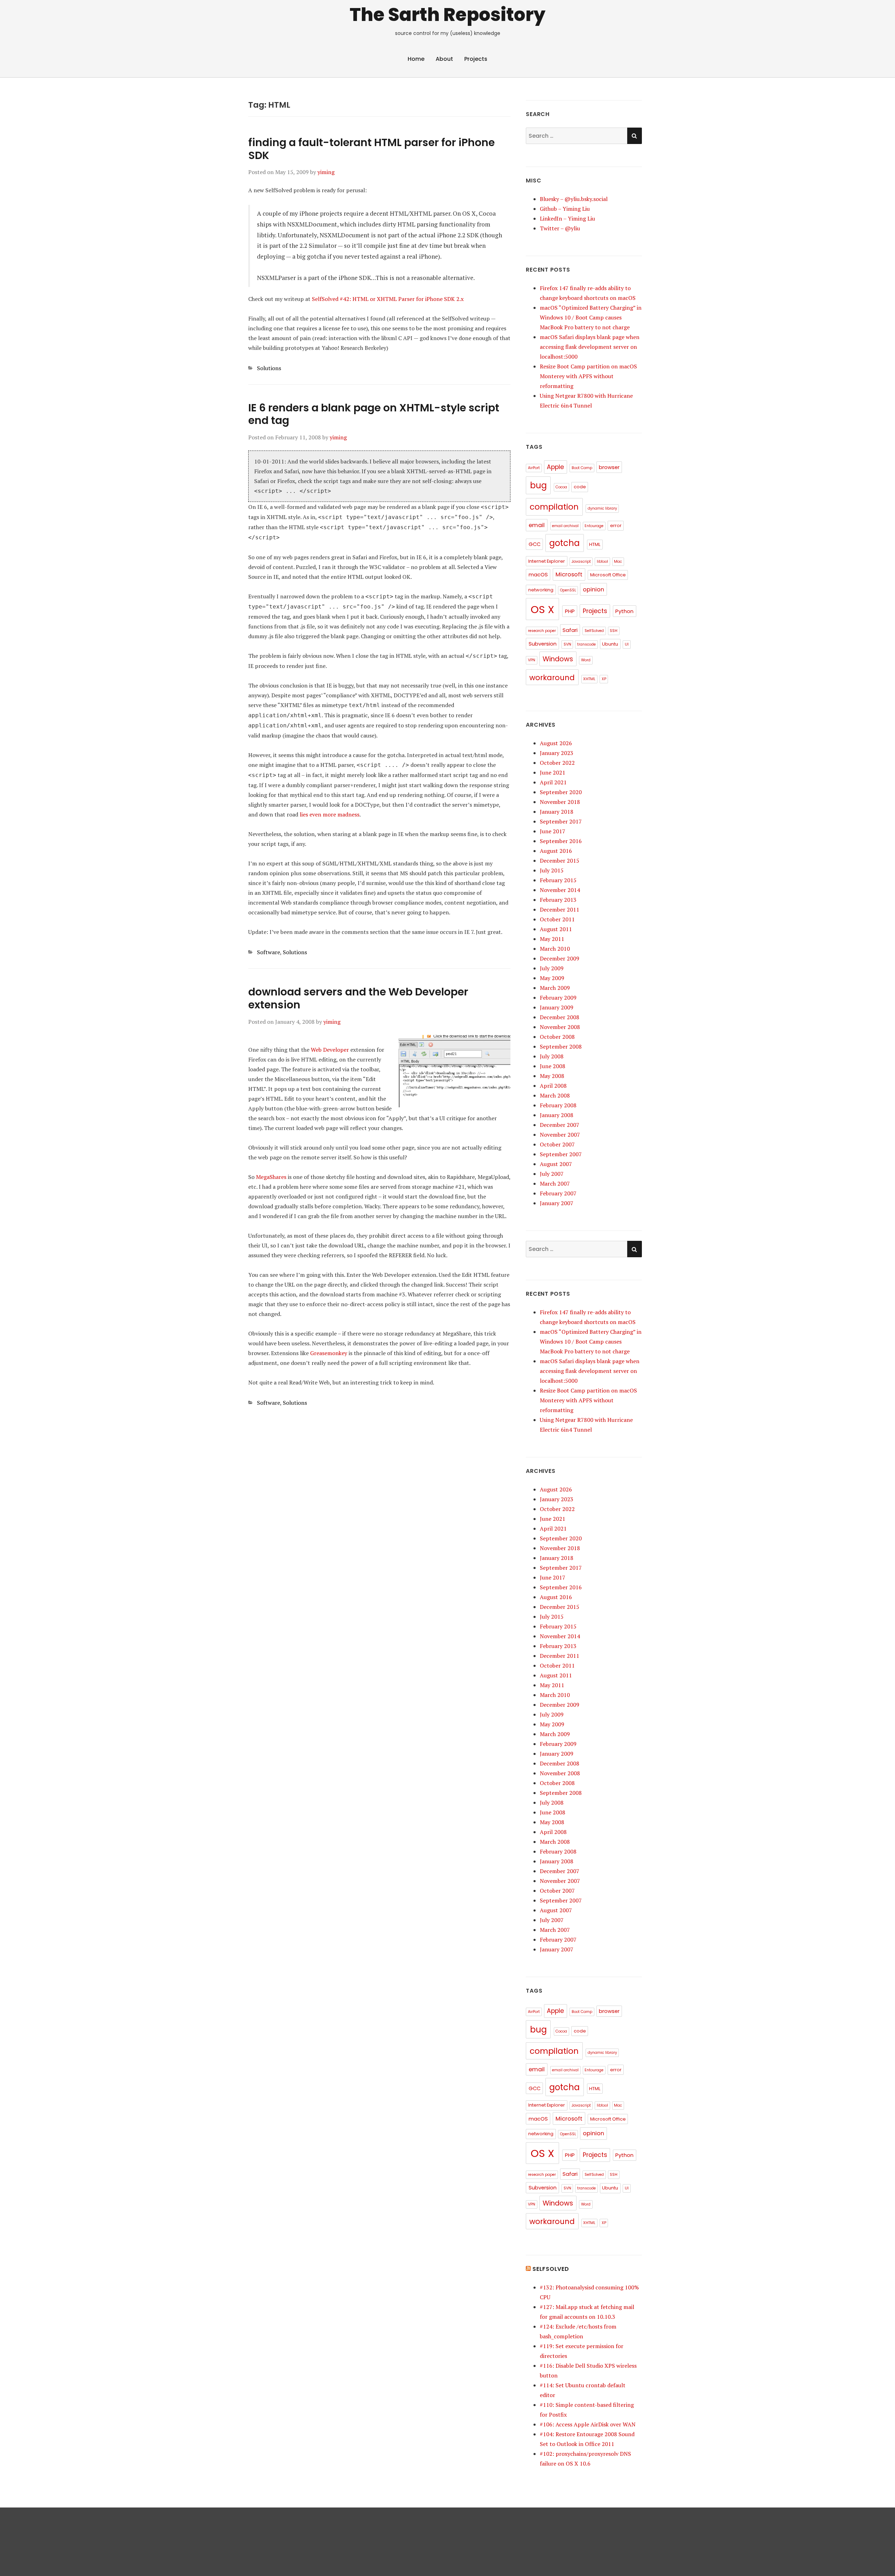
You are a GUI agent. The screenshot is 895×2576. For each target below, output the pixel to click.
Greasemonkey (329, 1353)
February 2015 (558, 880)
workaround (552, 678)
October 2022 (557, 763)
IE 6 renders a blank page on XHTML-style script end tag (374, 414)
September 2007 (561, 1154)
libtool (602, 562)
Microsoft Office (608, 575)
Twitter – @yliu (560, 228)
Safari (570, 630)
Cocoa (561, 487)
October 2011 (557, 919)
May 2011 (552, 939)
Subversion (543, 644)
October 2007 (557, 1144)
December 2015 (560, 861)
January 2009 (557, 1007)
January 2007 (557, 1203)
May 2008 (552, 1076)
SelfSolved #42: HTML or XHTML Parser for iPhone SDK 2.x (388, 299)
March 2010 (555, 949)
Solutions (269, 368)
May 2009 (552, 978)
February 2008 (558, 1105)
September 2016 (561, 841)
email (537, 525)
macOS (538, 574)
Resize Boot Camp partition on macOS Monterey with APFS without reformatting (588, 376)
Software (268, 952)
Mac (618, 562)
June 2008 (553, 1066)
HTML (595, 544)
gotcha (564, 543)
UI (627, 644)
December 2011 (560, 909)
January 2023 (557, 753)
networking (541, 590)
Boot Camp (582, 468)
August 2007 (556, 1164)
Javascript (581, 562)
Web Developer (330, 1050)
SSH (614, 631)
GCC (535, 544)
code (580, 487)
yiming (326, 172)
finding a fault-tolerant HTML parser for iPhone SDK (371, 149)
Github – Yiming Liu (565, 209)
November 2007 (560, 1135)
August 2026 (556, 743)
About (444, 59)
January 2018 (557, 812)
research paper (542, 631)
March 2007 (555, 1183)
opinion (593, 589)
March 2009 (555, 988)
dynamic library (602, 508)
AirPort (534, 468)
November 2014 (560, 890)
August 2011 (556, 929)
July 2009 (552, 968)
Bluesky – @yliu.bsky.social (574, 199)
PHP (570, 611)
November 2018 (560, 802)
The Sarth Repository (447, 15)
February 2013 (558, 900)
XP (604, 679)
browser (609, 467)
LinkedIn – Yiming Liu (567, 218)
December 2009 (560, 958)
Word (586, 660)
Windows (558, 659)
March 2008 (555, 1095)
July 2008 (552, 1056)
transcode (586, 644)
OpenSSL (568, 590)
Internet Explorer (547, 561)
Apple (555, 467)
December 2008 (560, 1017)
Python (624, 611)
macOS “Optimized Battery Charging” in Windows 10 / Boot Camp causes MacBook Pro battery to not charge (591, 317)
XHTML (589, 679)
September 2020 (561, 792)
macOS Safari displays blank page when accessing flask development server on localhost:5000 (590, 347)
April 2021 (553, 782)
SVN (567, 644)
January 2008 (557, 1115)
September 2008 (561, 1046)
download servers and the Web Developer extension (358, 998)
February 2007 (558, 1193)
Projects (476, 59)
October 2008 (557, 1037)
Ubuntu (610, 644)
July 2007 (552, 1174)
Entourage (594, 526)
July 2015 (552, 870)
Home (416, 59)
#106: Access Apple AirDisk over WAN (588, 2424)
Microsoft (569, 574)
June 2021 (553, 772)
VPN (532, 660)
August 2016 (556, 851)
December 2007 (560, 1125)
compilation (554, 507)
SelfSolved (594, 631)
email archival (565, 526)
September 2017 (561, 821)
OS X (542, 609)
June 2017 (553, 831)
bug (538, 485)
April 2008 (553, 1086)
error (616, 526)
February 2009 (558, 998)
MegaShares (271, 1177)
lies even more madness (330, 814)
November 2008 (560, 1027)
